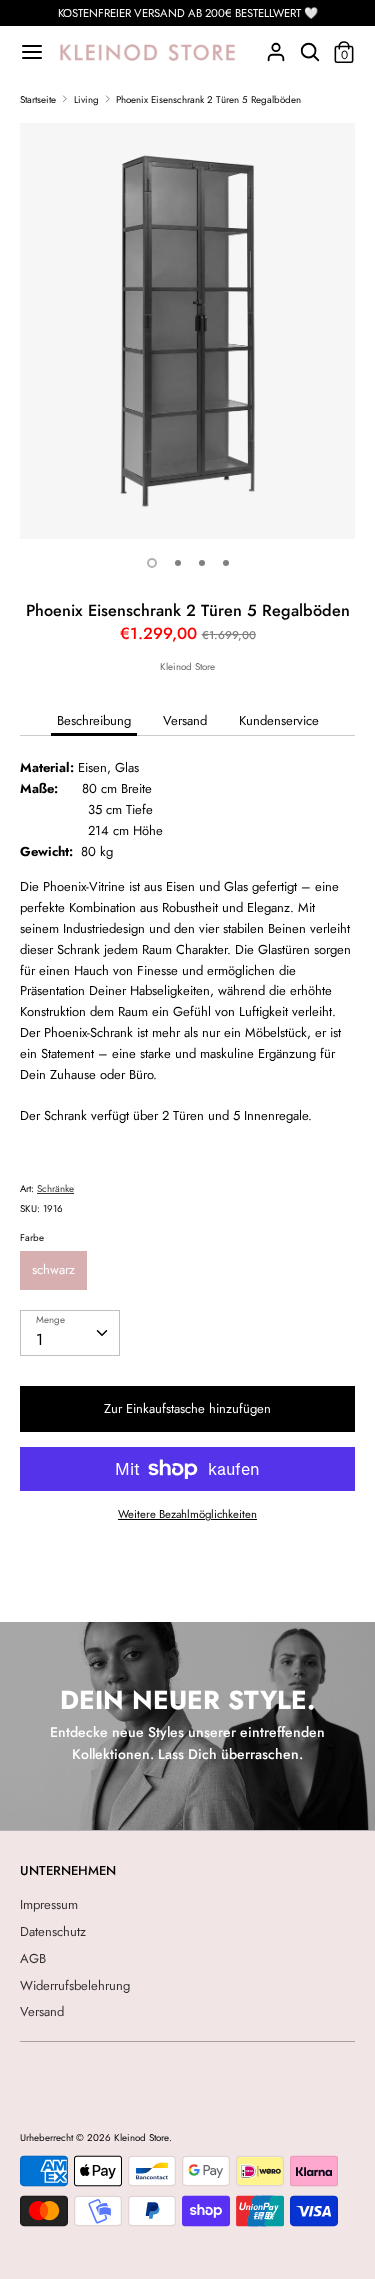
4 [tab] (226, 563)
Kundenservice (279, 720)
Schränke (55, 1189)
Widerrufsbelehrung (75, 1985)
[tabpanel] (187, 331)
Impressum (49, 1904)
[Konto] (276, 45)
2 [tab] (178, 563)
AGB (33, 1958)
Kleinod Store (187, 667)
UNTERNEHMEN (68, 1870)
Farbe (32, 1238)
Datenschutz (53, 1931)
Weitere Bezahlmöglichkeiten (187, 1514)
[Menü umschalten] (32, 52)
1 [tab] (152, 563)
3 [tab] (202, 563)
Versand (185, 720)
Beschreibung (94, 720)
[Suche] (310, 45)
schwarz (53, 1269)
